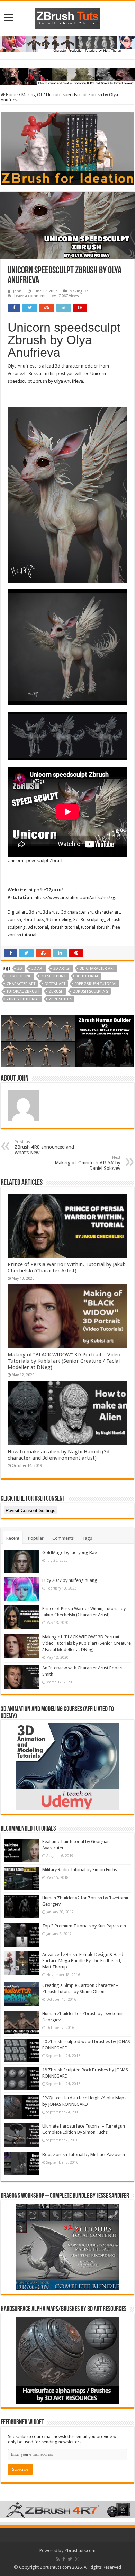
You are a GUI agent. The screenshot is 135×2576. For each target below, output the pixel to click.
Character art (21, 984)
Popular (36, 1538)
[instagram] (77, 2559)
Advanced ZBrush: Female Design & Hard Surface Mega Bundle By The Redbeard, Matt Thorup (83, 1961)
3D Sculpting (54, 976)
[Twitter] (70, 2559)
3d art (38, 969)
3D (20, 969)
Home (11, 95)
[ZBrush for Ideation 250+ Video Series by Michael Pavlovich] (67, 148)
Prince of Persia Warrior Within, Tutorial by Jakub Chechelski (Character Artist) (67, 1268)
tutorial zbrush (23, 992)
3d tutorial (87, 976)
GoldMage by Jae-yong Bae (70, 1553)
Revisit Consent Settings (30, 1510)
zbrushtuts (60, 999)
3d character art (97, 969)
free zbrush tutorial (96, 984)
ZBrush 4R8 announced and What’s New (44, 1147)
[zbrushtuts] (67, 17)
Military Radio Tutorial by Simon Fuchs (80, 1870)
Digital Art (55, 984)
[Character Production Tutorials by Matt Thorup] (67, 44)
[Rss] (58, 2559)
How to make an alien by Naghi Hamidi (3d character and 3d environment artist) (58, 1455)
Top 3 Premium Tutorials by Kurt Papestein (84, 1926)
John (17, 291)
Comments (63, 1538)
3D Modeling (19, 976)
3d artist (62, 969)
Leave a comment (30, 296)
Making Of (32, 95)
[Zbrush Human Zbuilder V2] (67, 1041)
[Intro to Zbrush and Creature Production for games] (67, 76)
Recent (13, 1538)
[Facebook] (64, 2559)
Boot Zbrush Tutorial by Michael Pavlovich (84, 2154)
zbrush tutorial (23, 999)
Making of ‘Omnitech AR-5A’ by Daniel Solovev (88, 1163)
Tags (87, 1538)
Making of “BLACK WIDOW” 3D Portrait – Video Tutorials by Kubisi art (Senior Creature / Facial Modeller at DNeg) (64, 1361)
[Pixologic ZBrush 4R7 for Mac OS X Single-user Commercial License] (67, 2509)
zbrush (56, 992)
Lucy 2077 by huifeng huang (70, 1580)
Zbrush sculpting (91, 992)
